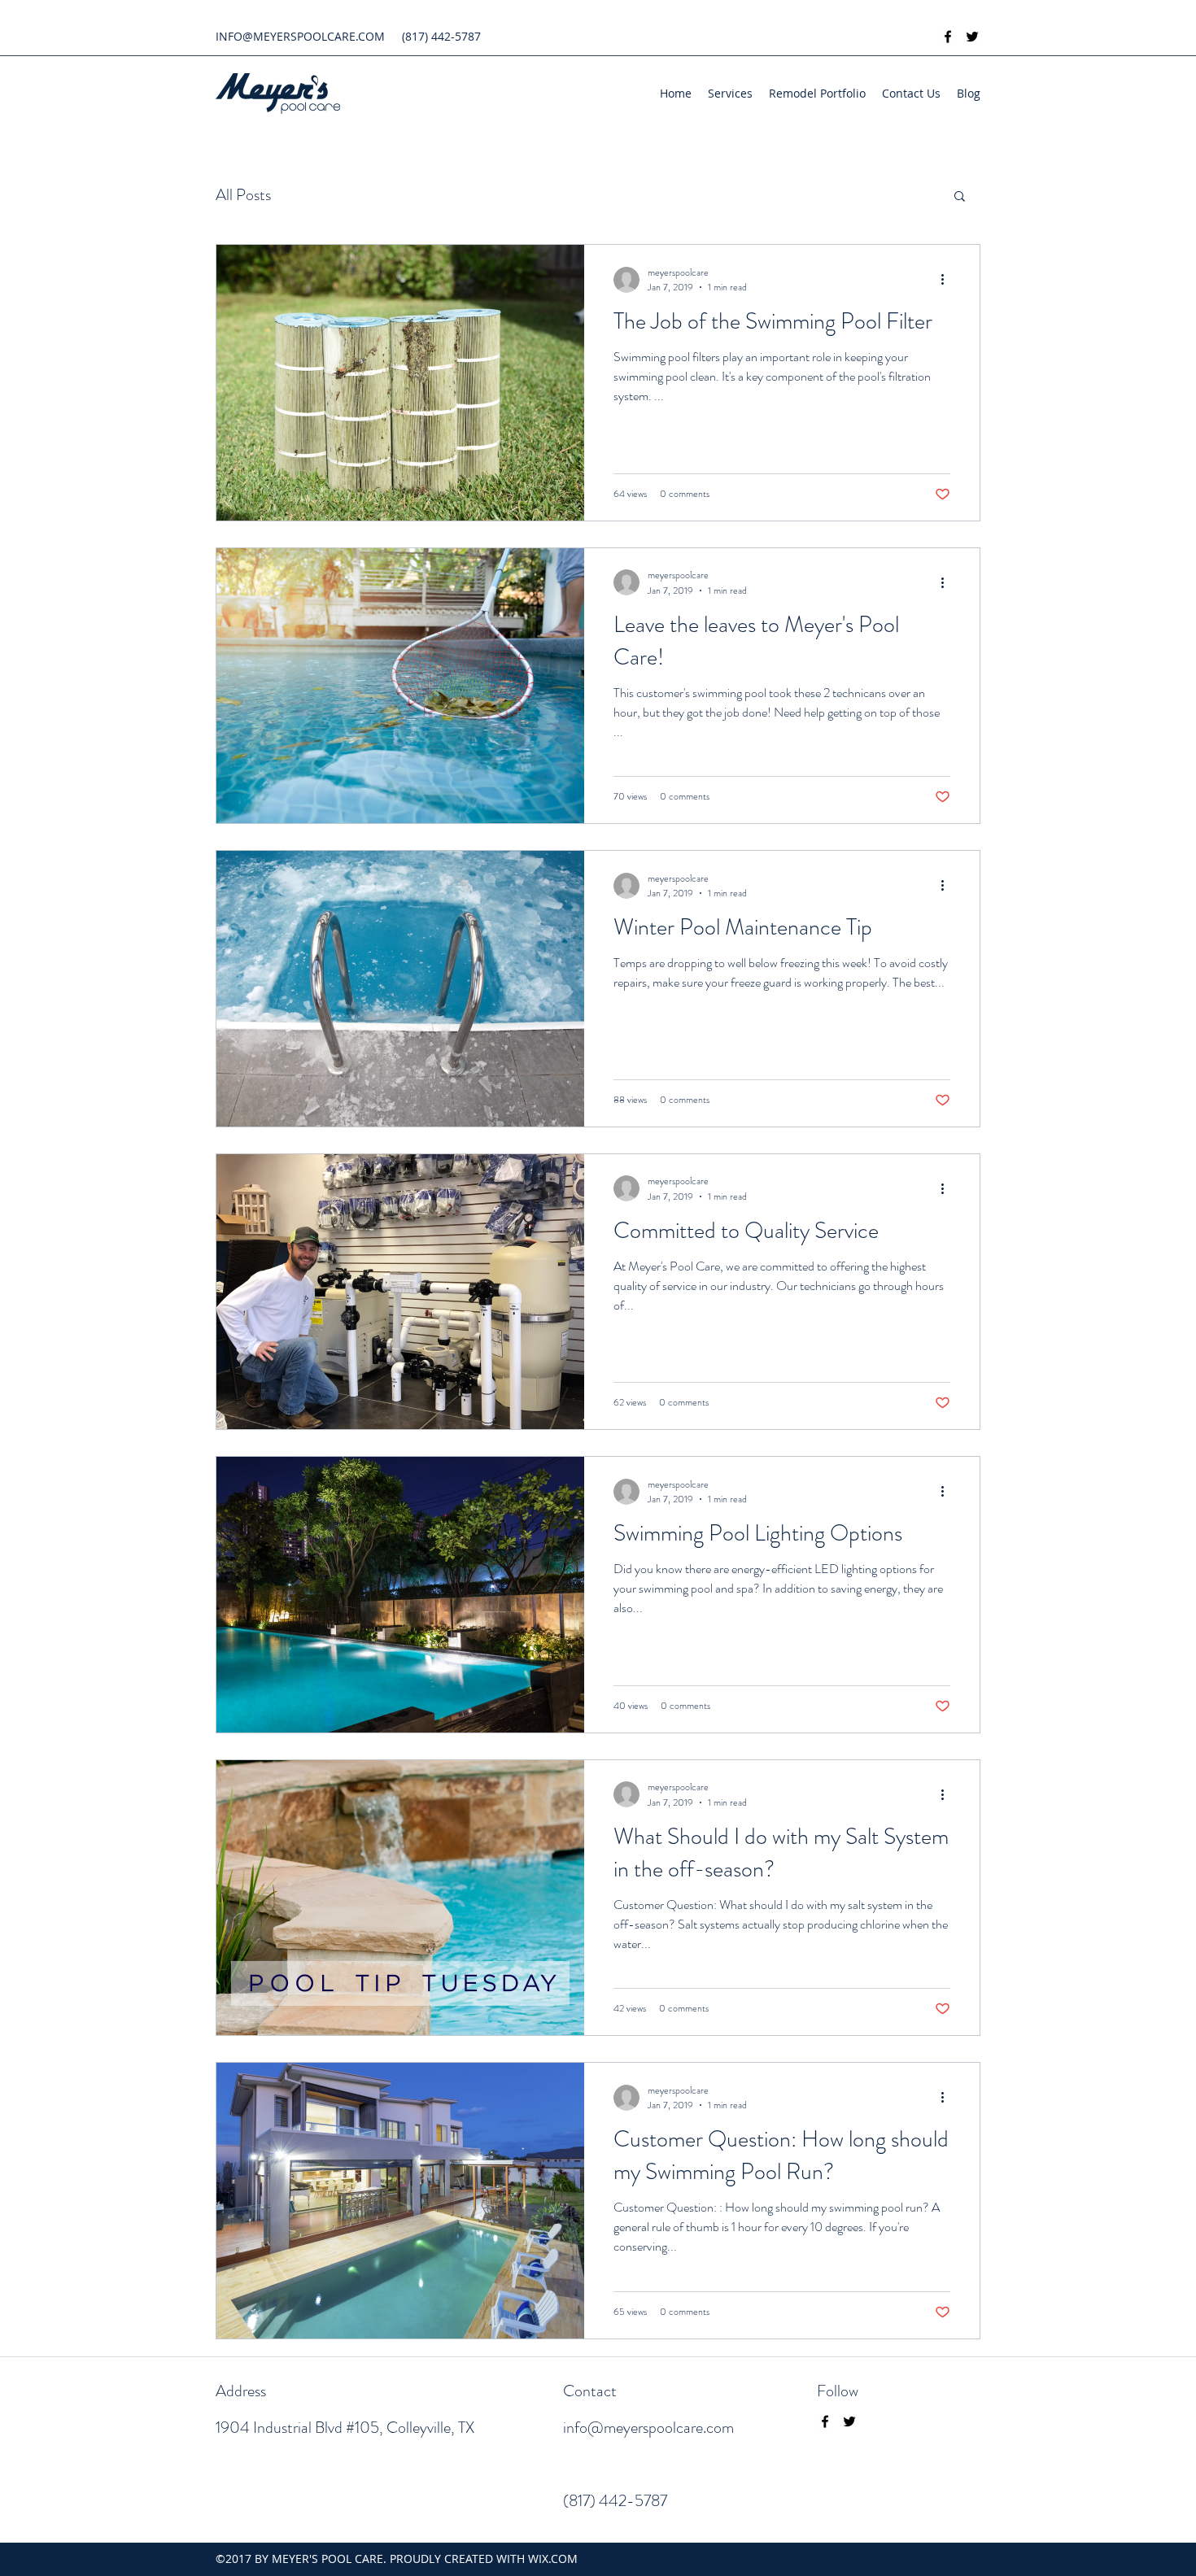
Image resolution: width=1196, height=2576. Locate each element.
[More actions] (948, 280)
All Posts (243, 195)
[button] (960, 197)
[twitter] (972, 37)
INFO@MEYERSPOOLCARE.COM (300, 36)
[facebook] (948, 37)
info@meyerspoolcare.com (648, 2428)
